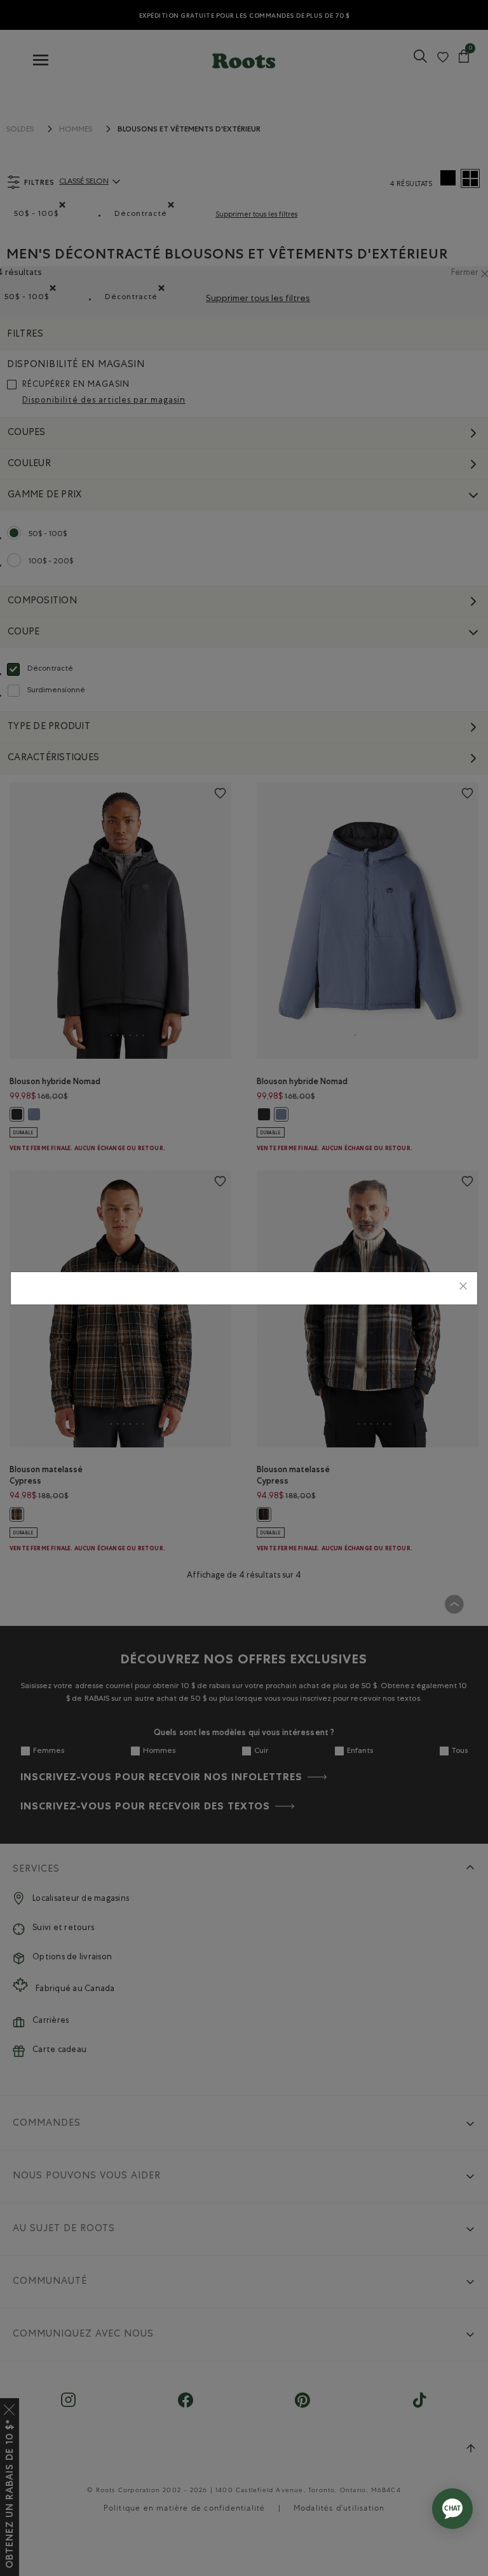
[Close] (463, 1288)
